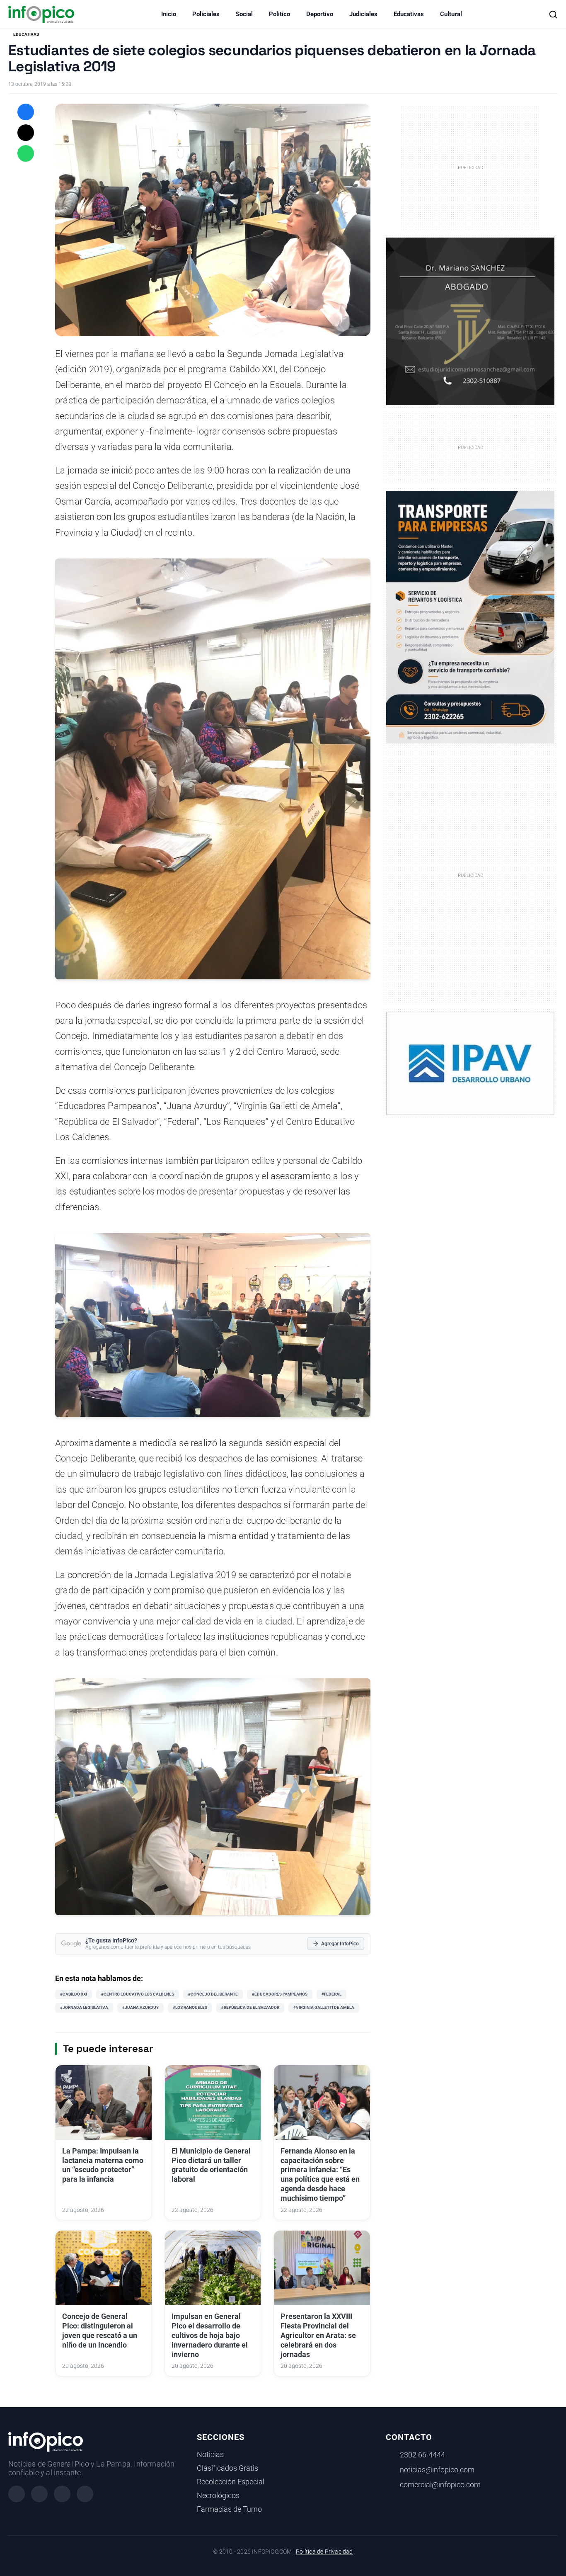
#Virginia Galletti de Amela (324, 2007)
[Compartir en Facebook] (26, 112)
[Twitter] (62, 2494)
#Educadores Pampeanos (280, 1994)
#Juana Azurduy (140, 2007)
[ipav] (470, 1063)
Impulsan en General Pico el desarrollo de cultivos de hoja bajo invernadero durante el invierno (210, 2335)
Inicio (169, 14)
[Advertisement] (470, 874)
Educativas (409, 14)
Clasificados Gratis (227, 2468)
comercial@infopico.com (440, 2485)
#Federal (331, 1994)
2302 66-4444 (422, 2455)
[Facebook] (17, 2494)
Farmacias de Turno (229, 2509)
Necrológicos (218, 2496)
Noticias (210, 2455)
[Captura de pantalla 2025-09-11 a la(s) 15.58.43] (470, 321)
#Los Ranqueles (190, 2007)
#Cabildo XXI (74, 1994)
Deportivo (320, 14)
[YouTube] (85, 2494)
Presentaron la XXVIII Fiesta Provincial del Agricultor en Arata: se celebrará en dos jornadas (318, 2335)
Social (244, 14)
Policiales (206, 14)
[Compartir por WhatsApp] (26, 153)
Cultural (451, 14)
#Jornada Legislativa (84, 2007)
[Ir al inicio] (41, 15)
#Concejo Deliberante (213, 1994)
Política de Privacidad (324, 2552)
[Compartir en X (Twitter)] (26, 133)
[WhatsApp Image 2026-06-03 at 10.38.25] (470, 617)
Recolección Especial (231, 2482)
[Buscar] (553, 15)
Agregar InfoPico (340, 1944)
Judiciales (363, 14)
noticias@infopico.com (437, 2470)
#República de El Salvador (250, 2007)
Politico (279, 14)
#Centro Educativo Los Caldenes (138, 1994)
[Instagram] (39, 2494)
